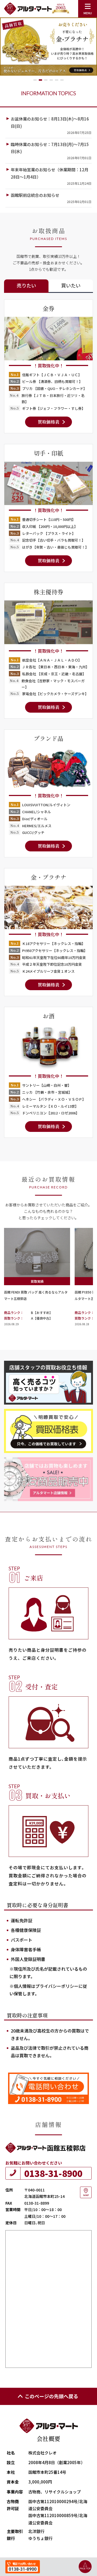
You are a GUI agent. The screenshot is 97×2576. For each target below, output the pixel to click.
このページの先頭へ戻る (51, 2396)
